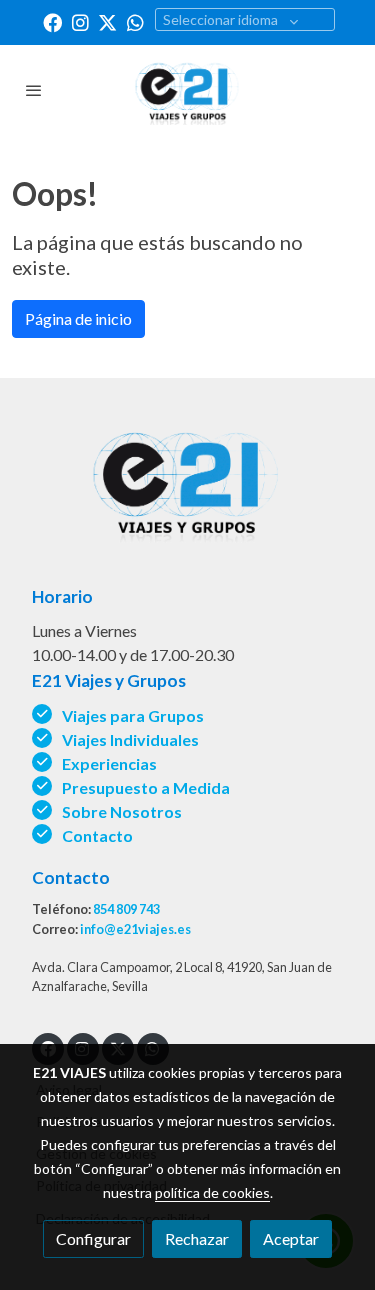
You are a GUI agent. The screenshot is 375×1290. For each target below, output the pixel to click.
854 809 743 (126, 909)
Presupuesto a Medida (146, 787)
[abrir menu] (34, 90)
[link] (188, 90)
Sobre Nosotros (123, 811)
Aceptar (291, 1238)
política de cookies (212, 1192)
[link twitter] (107, 21)
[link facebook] (52, 21)
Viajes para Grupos (133, 715)
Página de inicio (78, 318)
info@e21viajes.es (135, 929)
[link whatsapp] (135, 21)
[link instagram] (80, 21)
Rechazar (197, 1238)
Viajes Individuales (130, 739)
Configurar (93, 1238)
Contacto (97, 835)
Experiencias (109, 763)
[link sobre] (187, 492)
